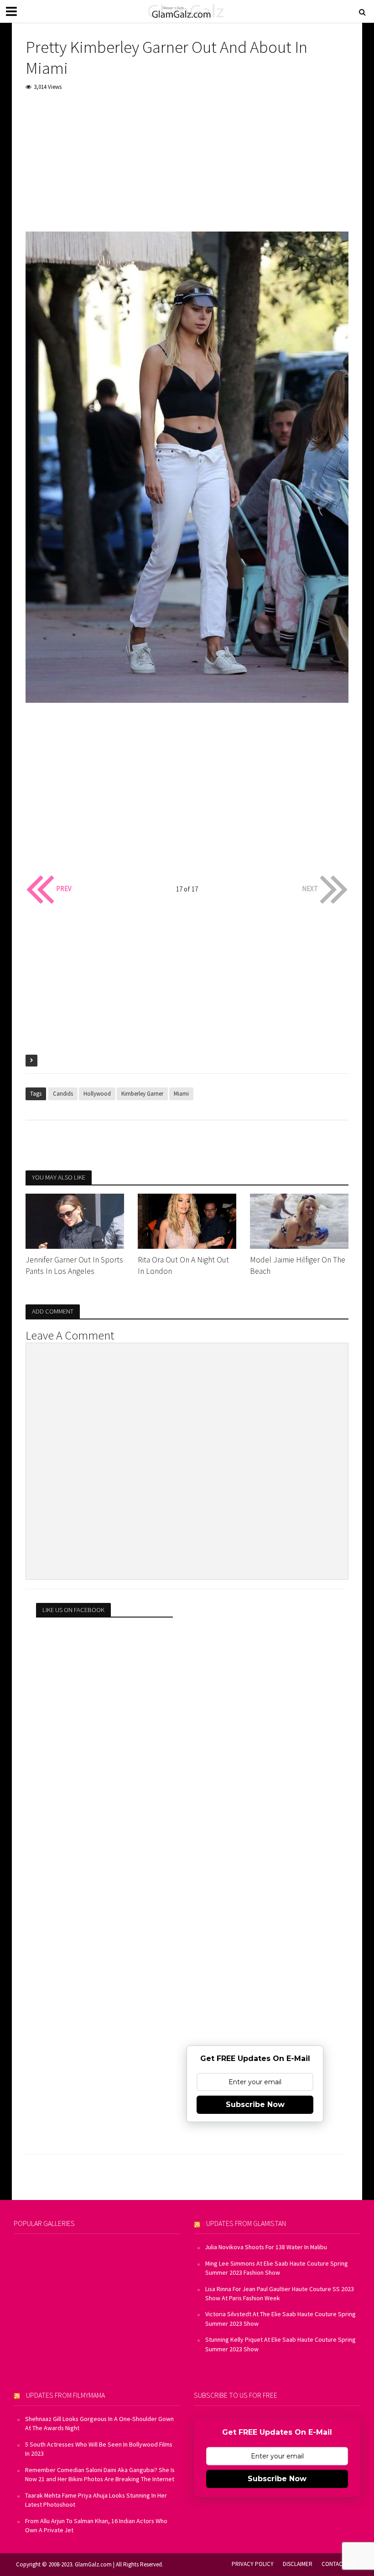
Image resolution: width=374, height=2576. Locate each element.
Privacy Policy (253, 2564)
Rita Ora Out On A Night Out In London (183, 1265)
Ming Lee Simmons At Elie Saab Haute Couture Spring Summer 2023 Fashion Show (277, 2268)
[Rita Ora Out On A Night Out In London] (187, 1220)
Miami (181, 1094)
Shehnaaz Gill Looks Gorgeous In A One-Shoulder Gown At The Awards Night (99, 2423)
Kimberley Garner (142, 1094)
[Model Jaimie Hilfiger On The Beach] (299, 1220)
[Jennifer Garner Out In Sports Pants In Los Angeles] (75, 1220)
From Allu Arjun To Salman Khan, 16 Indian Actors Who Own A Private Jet (96, 2525)
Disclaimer (298, 2564)
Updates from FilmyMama (65, 2395)
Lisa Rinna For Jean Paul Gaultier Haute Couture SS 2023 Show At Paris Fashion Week (280, 2293)
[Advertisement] (187, 168)
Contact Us (338, 2564)
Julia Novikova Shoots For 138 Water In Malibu (266, 2247)
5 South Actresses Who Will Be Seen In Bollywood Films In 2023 (99, 2449)
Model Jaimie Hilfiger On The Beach (298, 1265)
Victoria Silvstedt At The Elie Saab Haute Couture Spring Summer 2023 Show (280, 2318)
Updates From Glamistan (246, 2223)
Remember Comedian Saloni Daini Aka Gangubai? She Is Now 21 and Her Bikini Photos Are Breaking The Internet (100, 2474)
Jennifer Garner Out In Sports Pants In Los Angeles (74, 1265)
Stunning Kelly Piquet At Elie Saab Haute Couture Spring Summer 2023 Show (280, 2344)
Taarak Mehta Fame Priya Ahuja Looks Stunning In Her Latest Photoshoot (96, 2500)
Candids (63, 1094)
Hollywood (97, 1094)
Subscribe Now (255, 2105)
